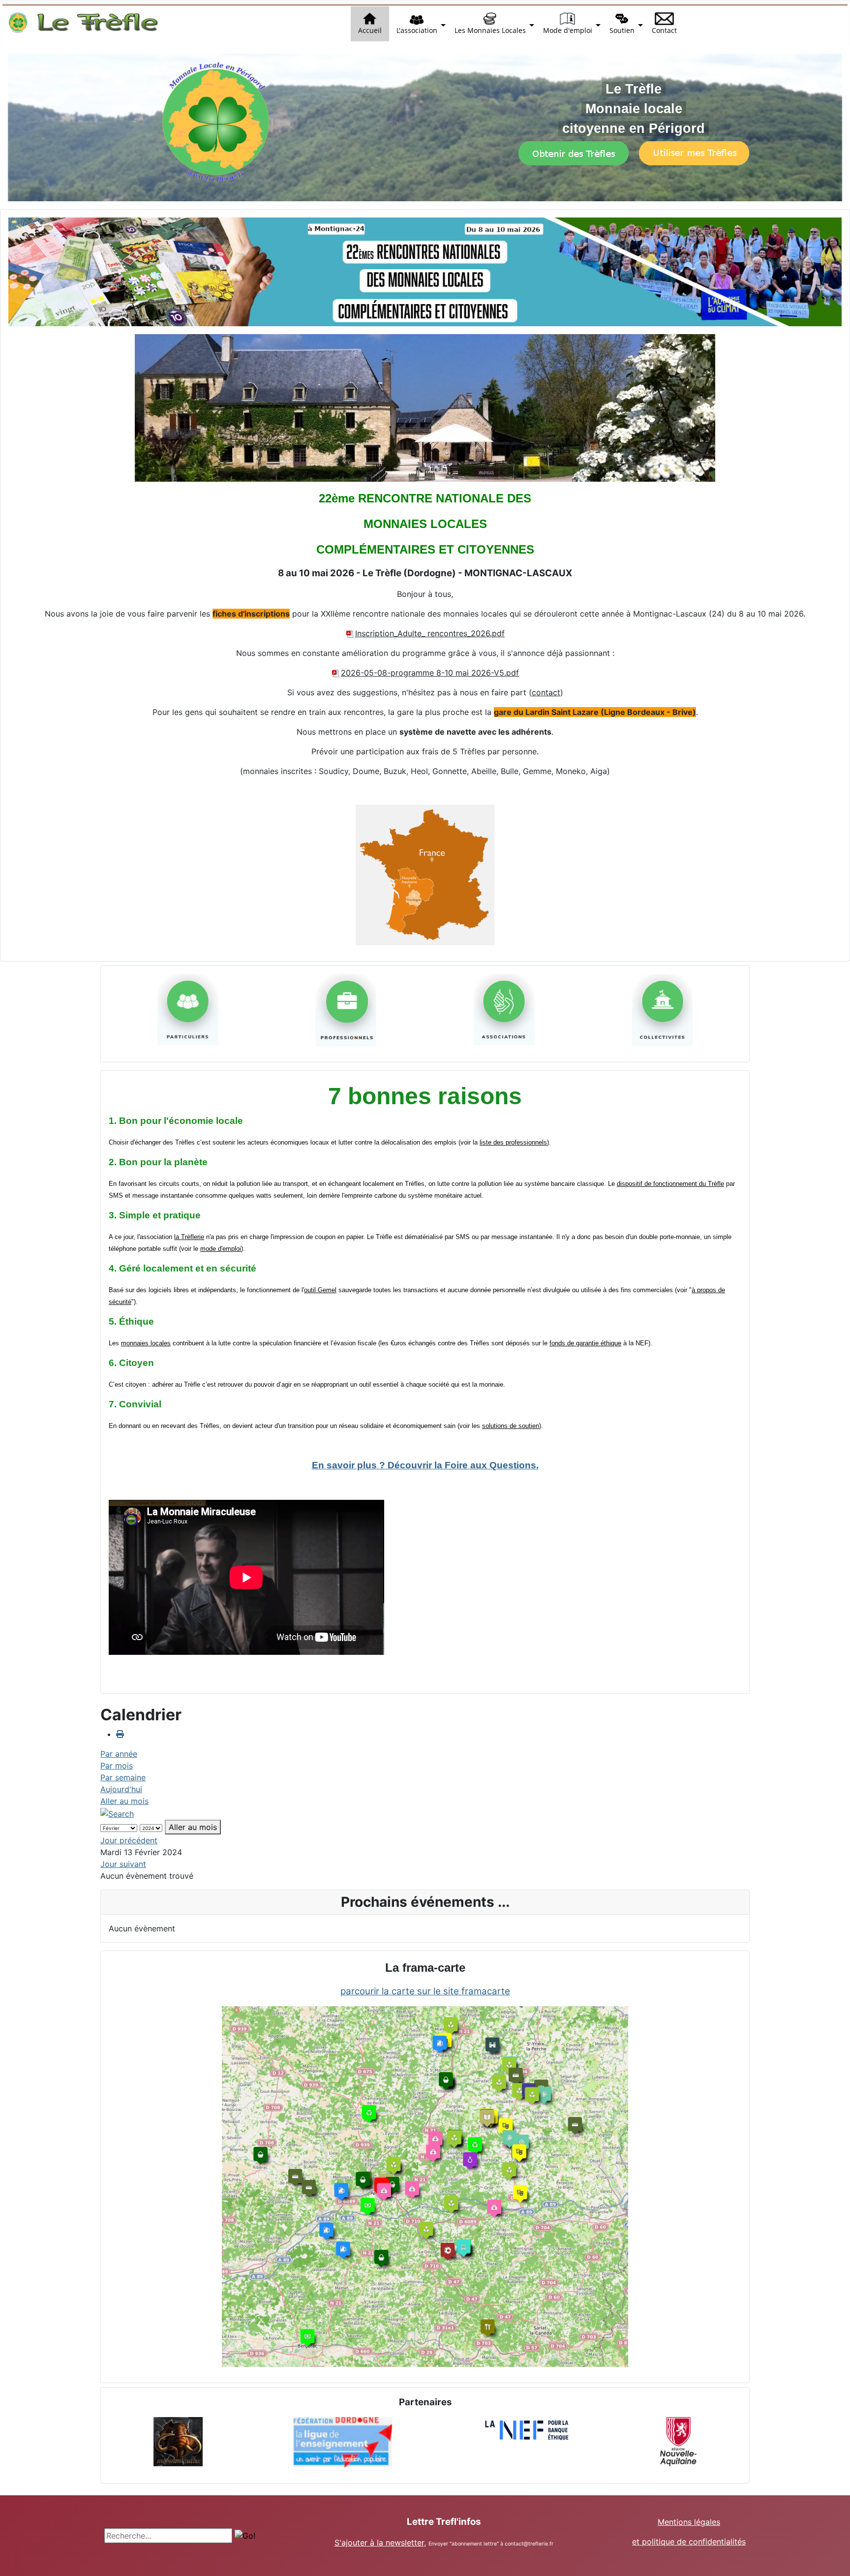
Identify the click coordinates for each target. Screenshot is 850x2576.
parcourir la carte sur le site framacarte (425, 1991)
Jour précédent (129, 1840)
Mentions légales (689, 2522)
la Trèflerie (189, 1237)
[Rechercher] (117, 1813)
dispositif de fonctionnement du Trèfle (670, 1184)
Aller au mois (124, 1801)
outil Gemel (320, 1290)
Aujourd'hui (121, 1789)
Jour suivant (123, 1864)
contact (546, 692)
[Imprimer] (120, 1734)
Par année (119, 1754)
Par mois (117, 1766)
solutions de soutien (511, 1426)
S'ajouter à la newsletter (379, 2543)
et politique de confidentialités (689, 2542)
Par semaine (123, 1777)
